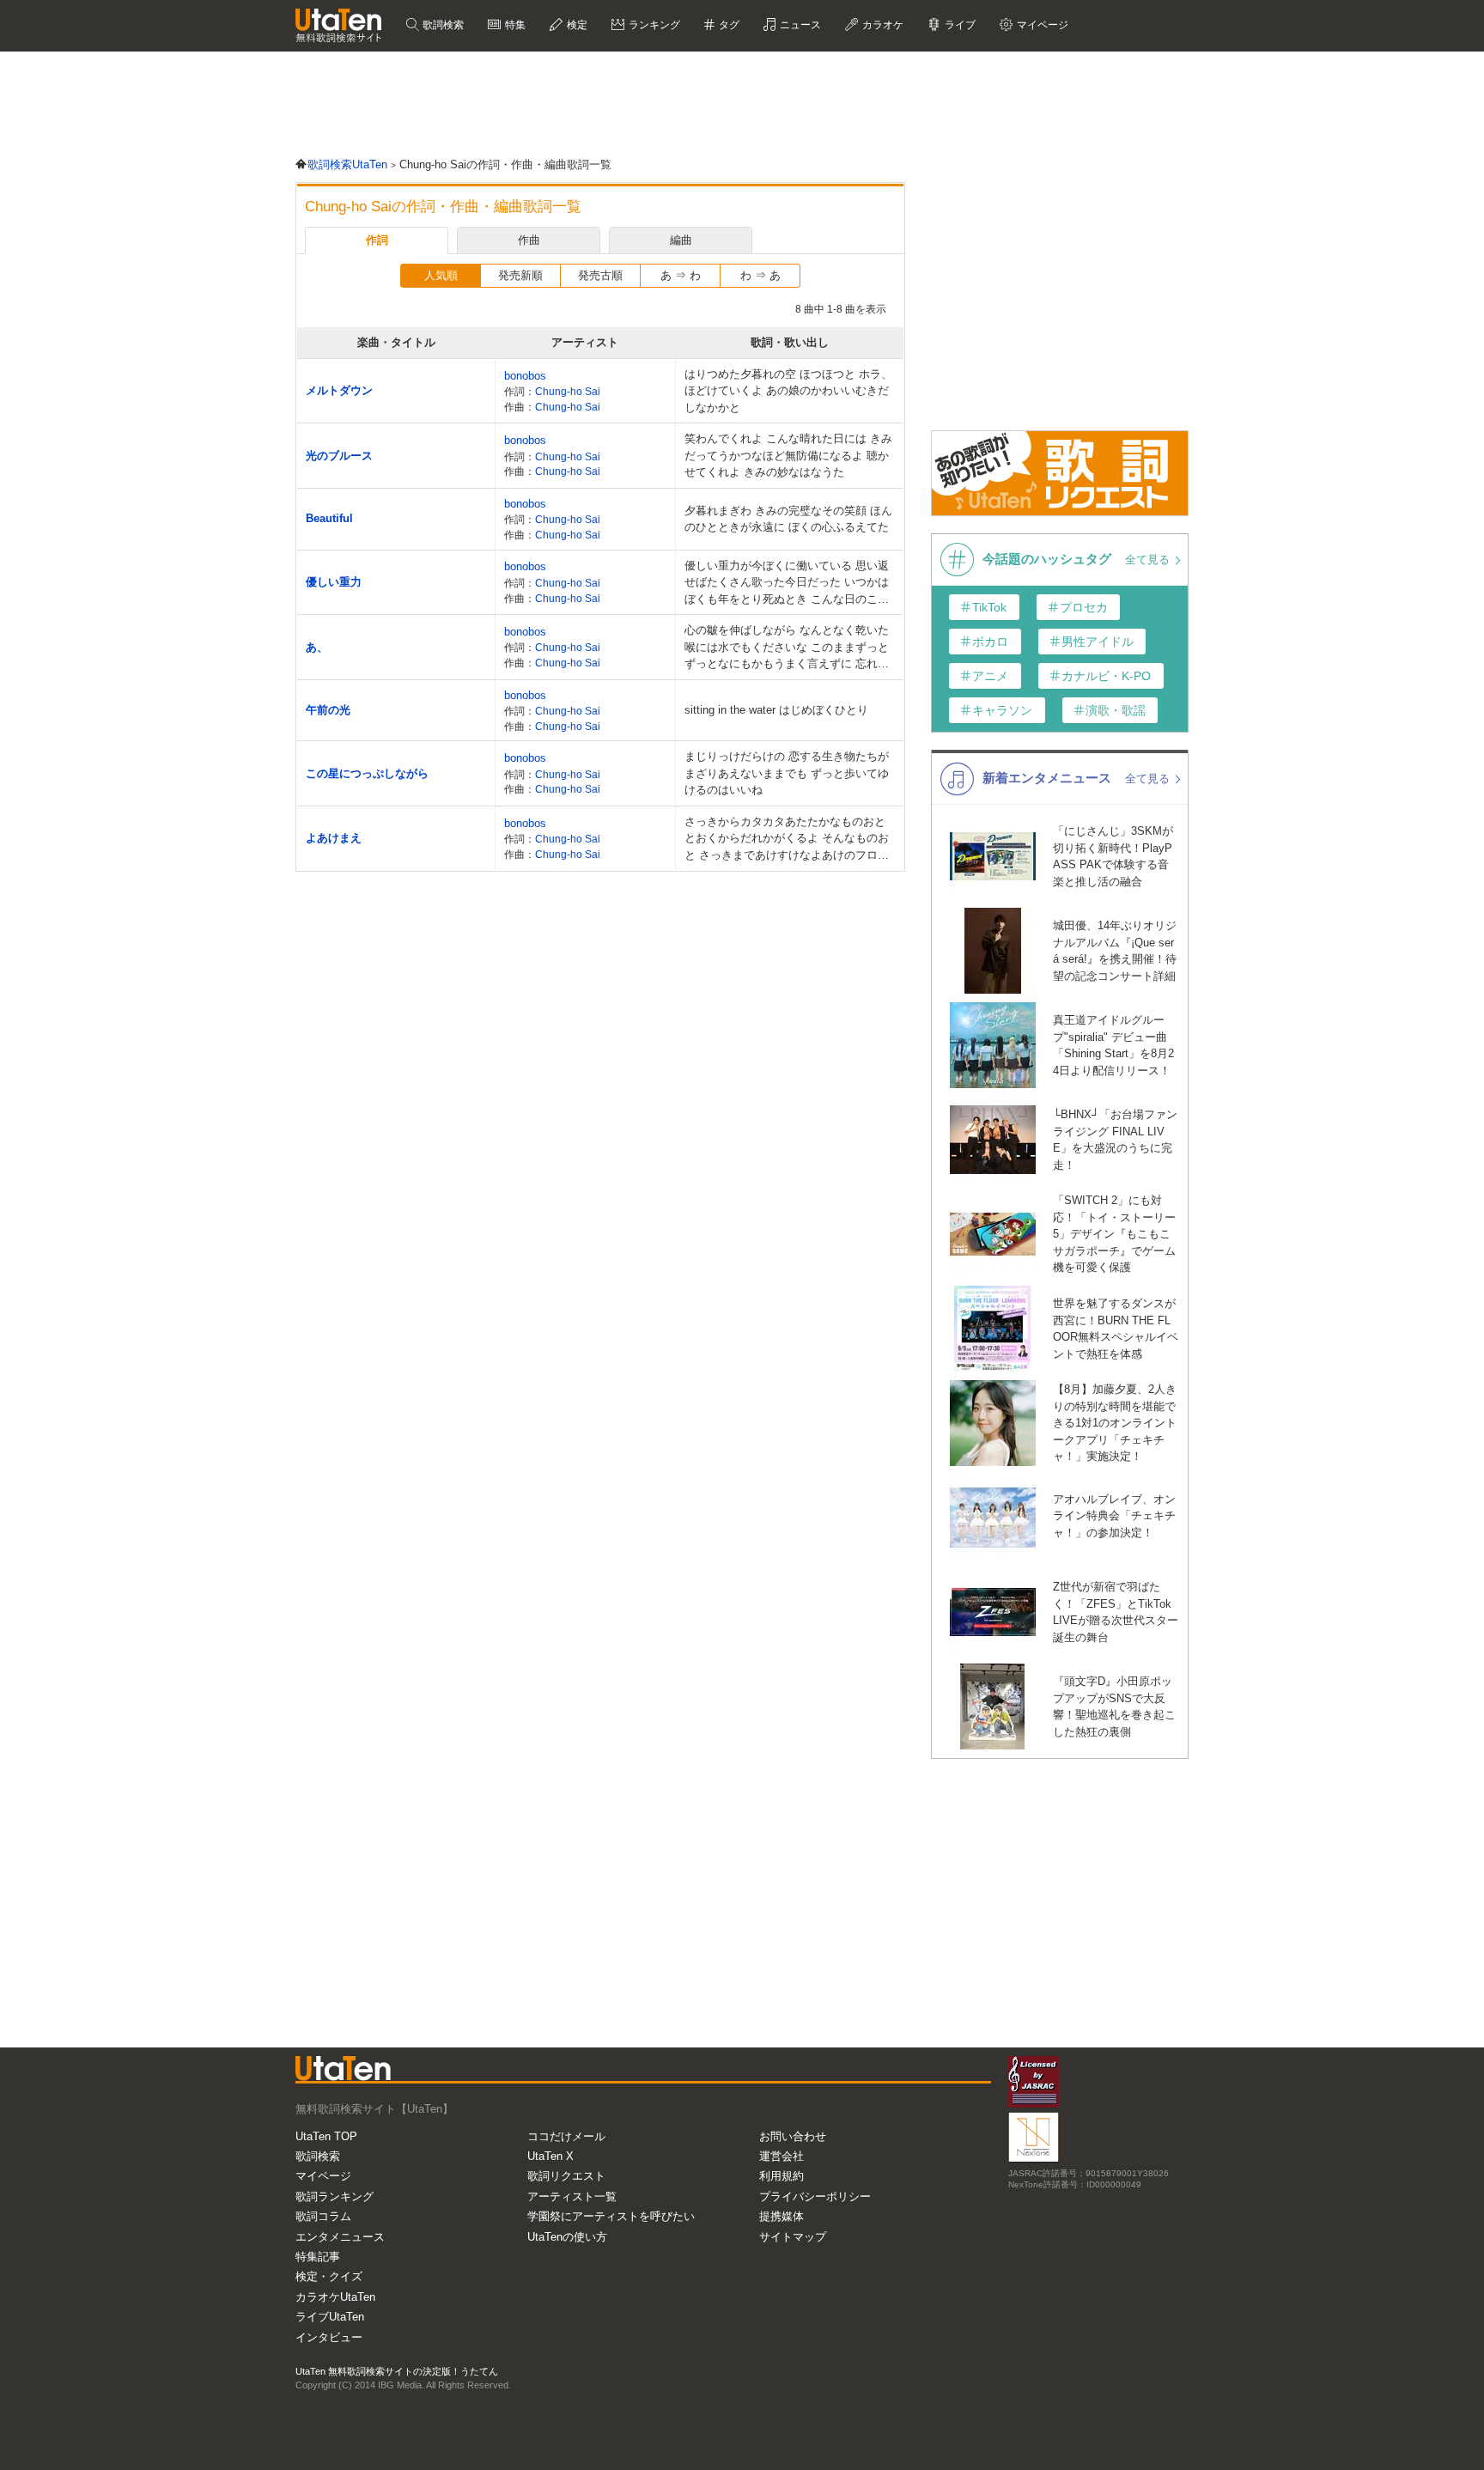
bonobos (525, 376)
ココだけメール (566, 2136)
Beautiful (329, 518)
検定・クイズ (329, 2276)
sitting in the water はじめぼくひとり (776, 710)
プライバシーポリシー (815, 2196)
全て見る (1149, 560)
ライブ (959, 25)
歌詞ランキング (335, 2196)
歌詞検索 (442, 25)
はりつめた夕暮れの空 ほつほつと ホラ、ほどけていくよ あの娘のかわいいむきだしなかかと (788, 391)
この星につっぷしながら (367, 773)
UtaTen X (550, 2156)
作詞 (377, 240)
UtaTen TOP (326, 2136)
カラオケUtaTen (335, 2297)
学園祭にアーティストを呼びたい (611, 2216)
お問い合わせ (793, 2136)
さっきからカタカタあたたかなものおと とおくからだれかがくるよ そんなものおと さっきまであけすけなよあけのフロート (787, 840)
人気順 (441, 275)
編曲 (681, 240)
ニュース (799, 25)
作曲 (529, 240)
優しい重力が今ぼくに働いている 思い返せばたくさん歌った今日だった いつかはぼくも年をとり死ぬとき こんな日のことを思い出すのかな (787, 584)
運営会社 (782, 2156)
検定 (576, 25)
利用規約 (782, 2176)
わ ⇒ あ (760, 275)
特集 (514, 25)
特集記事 (318, 2257)
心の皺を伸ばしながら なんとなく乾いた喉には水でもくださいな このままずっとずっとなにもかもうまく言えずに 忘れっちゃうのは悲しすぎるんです (787, 648)
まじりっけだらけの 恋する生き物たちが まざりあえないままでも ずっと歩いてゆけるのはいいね (787, 773)
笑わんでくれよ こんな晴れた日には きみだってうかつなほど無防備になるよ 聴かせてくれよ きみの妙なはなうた (788, 455)
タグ (728, 25)
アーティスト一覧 (572, 2196)
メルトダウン (339, 390)
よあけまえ (334, 838)
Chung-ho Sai (568, 391)
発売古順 (600, 275)
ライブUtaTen (330, 2317)
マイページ (323, 2176)
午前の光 (328, 710)
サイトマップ (793, 2237)
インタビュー (329, 2337)
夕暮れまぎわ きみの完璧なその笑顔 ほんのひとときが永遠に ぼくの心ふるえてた (788, 519)
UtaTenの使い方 (567, 2237)
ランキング (653, 25)
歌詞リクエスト (566, 2176)
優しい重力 (334, 582)
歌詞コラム (323, 2216)
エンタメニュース (340, 2237)
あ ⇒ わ (681, 275)
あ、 (317, 647)
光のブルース (339, 456)
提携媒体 (782, 2216)
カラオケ (882, 25)
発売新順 (520, 275)
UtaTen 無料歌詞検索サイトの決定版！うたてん (397, 2371)
